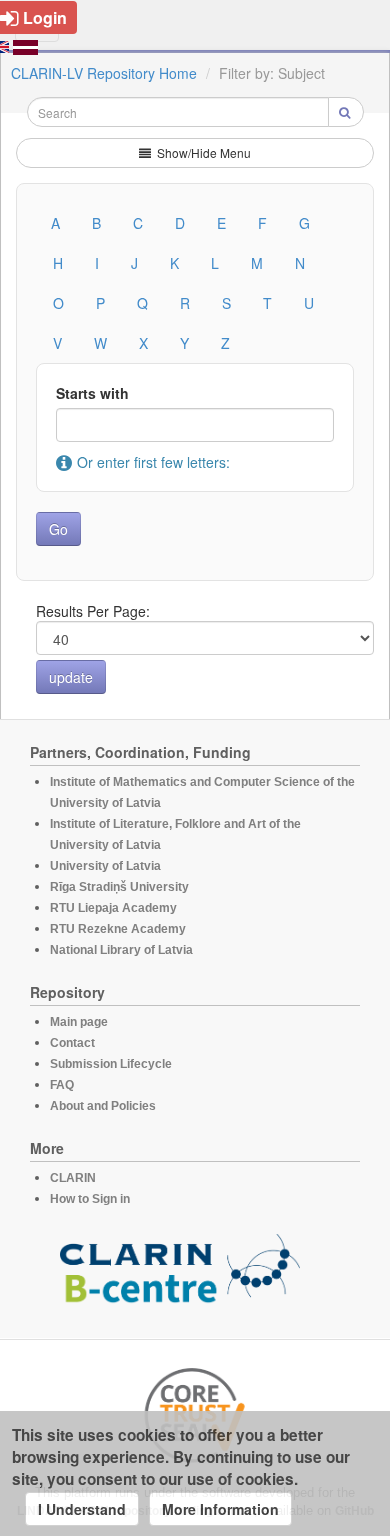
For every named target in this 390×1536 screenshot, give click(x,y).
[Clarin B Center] (180, 1274)
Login (45, 17)
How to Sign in (90, 1199)
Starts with (92, 393)
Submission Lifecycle (111, 1064)
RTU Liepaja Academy (113, 908)
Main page (79, 1022)
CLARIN (73, 1178)
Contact (72, 1043)
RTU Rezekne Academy (118, 929)
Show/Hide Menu (202, 152)
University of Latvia (105, 866)
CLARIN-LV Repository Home (104, 73)
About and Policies (103, 1106)
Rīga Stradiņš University (119, 887)
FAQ (62, 1085)
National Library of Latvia (121, 950)
